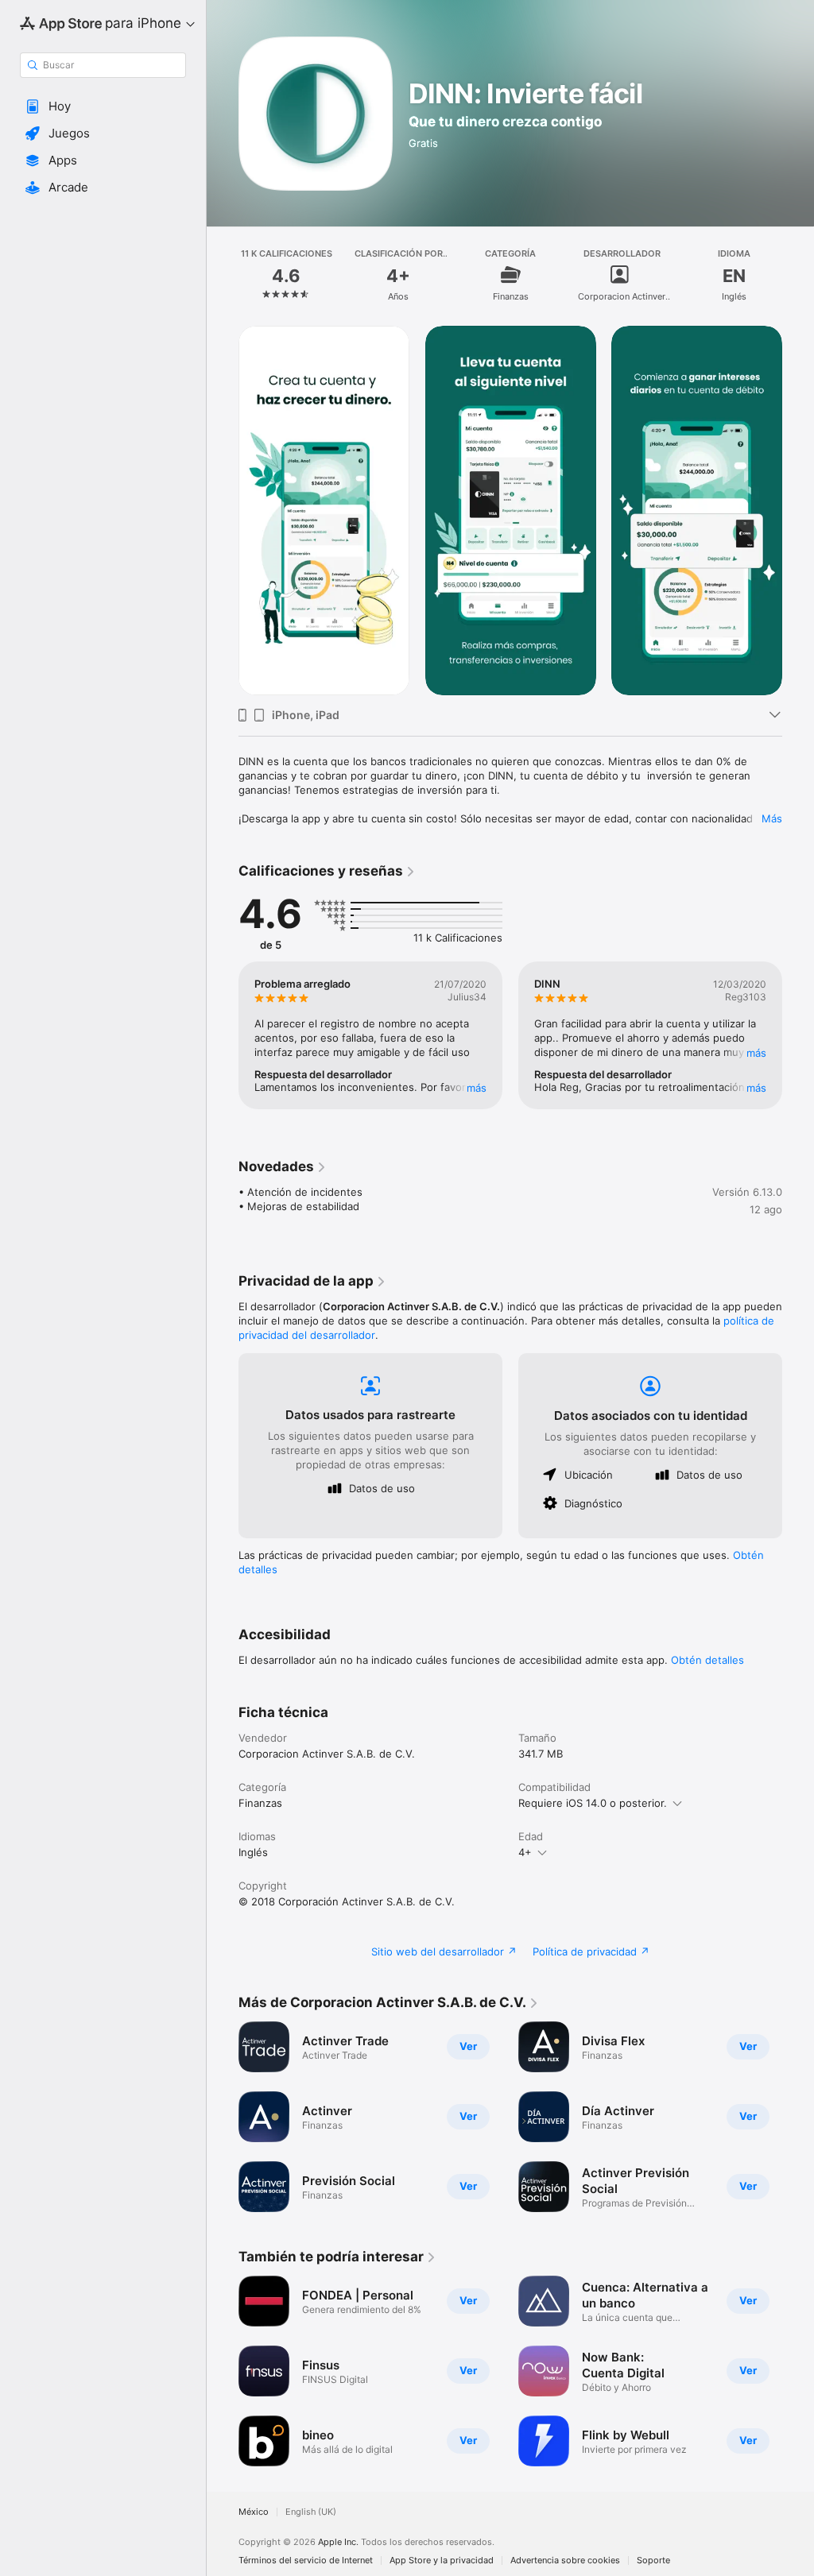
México (254, 2512)
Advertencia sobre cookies (565, 2561)
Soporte (653, 2561)
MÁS (477, 1088)
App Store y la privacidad (442, 2561)
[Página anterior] (223, 275)
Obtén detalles (707, 1660)
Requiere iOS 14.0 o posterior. (593, 1803)
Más (772, 818)
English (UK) (311, 2512)
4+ (525, 1852)
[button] (103, 106)
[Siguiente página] (798, 275)
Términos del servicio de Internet (306, 2561)
